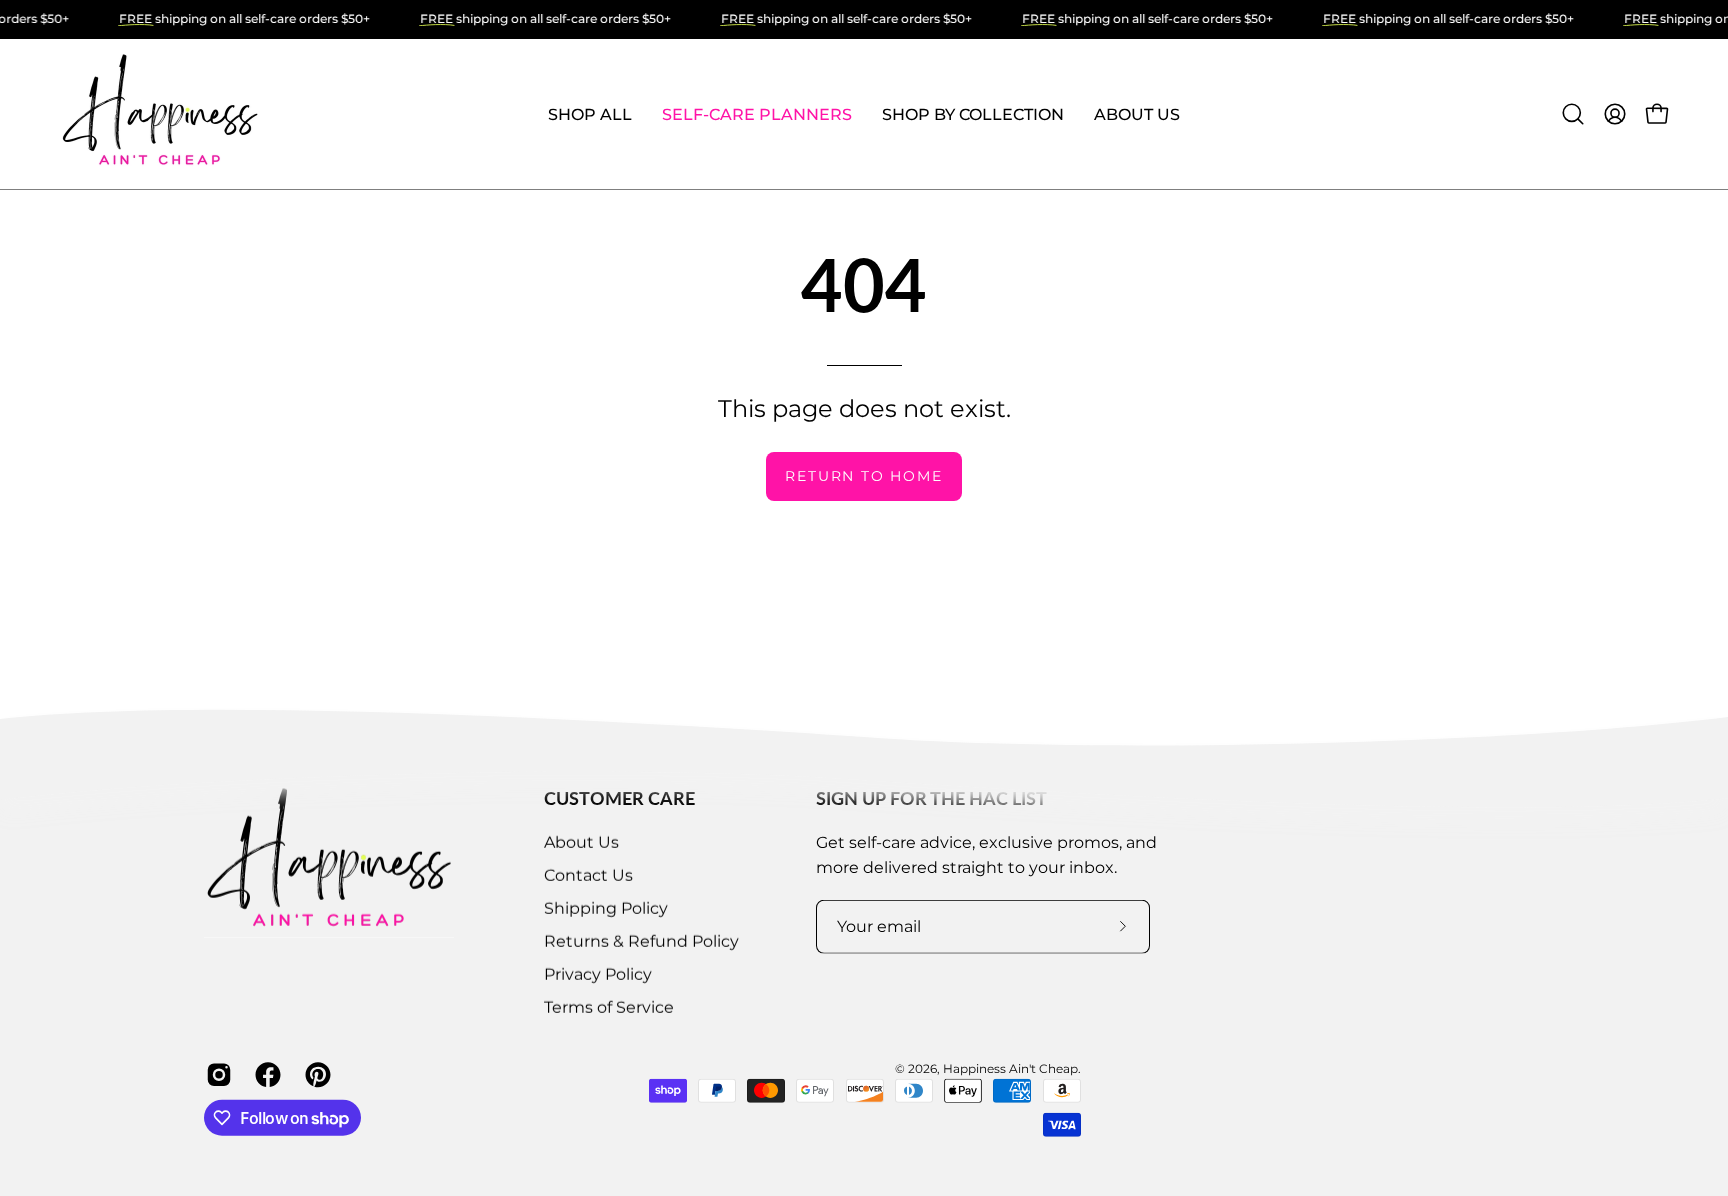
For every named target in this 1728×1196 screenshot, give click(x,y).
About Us (581, 842)
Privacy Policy (598, 974)
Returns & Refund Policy (641, 941)
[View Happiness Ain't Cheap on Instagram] (215, 1075)
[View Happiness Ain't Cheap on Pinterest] (314, 1075)
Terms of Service (609, 1007)
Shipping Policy (606, 908)
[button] (590, 114)
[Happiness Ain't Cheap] (160, 114)
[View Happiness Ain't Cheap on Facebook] (264, 1075)
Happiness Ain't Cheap (1010, 1068)
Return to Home (863, 476)
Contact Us (588, 875)
